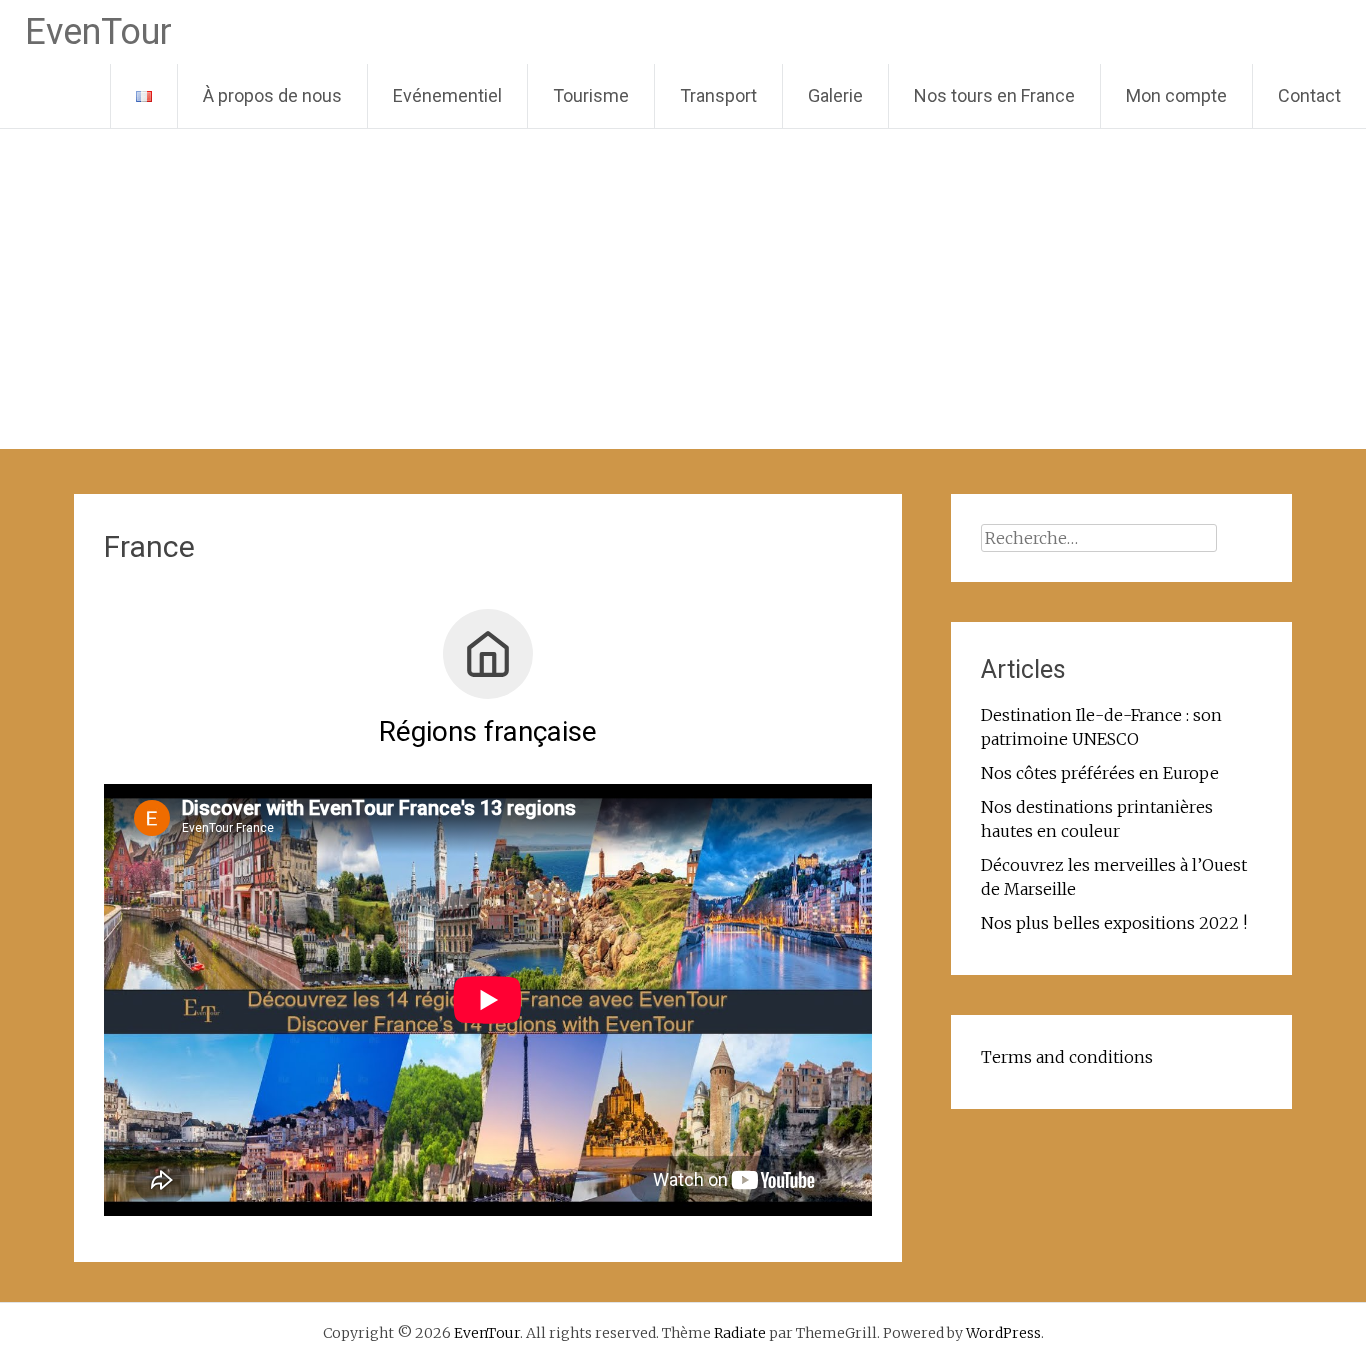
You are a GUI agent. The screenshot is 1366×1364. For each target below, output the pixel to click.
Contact (1309, 95)
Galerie (835, 95)
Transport (718, 95)
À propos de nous (272, 95)
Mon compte (1176, 95)
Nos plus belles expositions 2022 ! (1114, 923)
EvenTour (98, 32)
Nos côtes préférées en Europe (1100, 773)
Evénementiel (447, 95)
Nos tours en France (994, 95)
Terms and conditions (1067, 1057)
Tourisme (591, 95)
